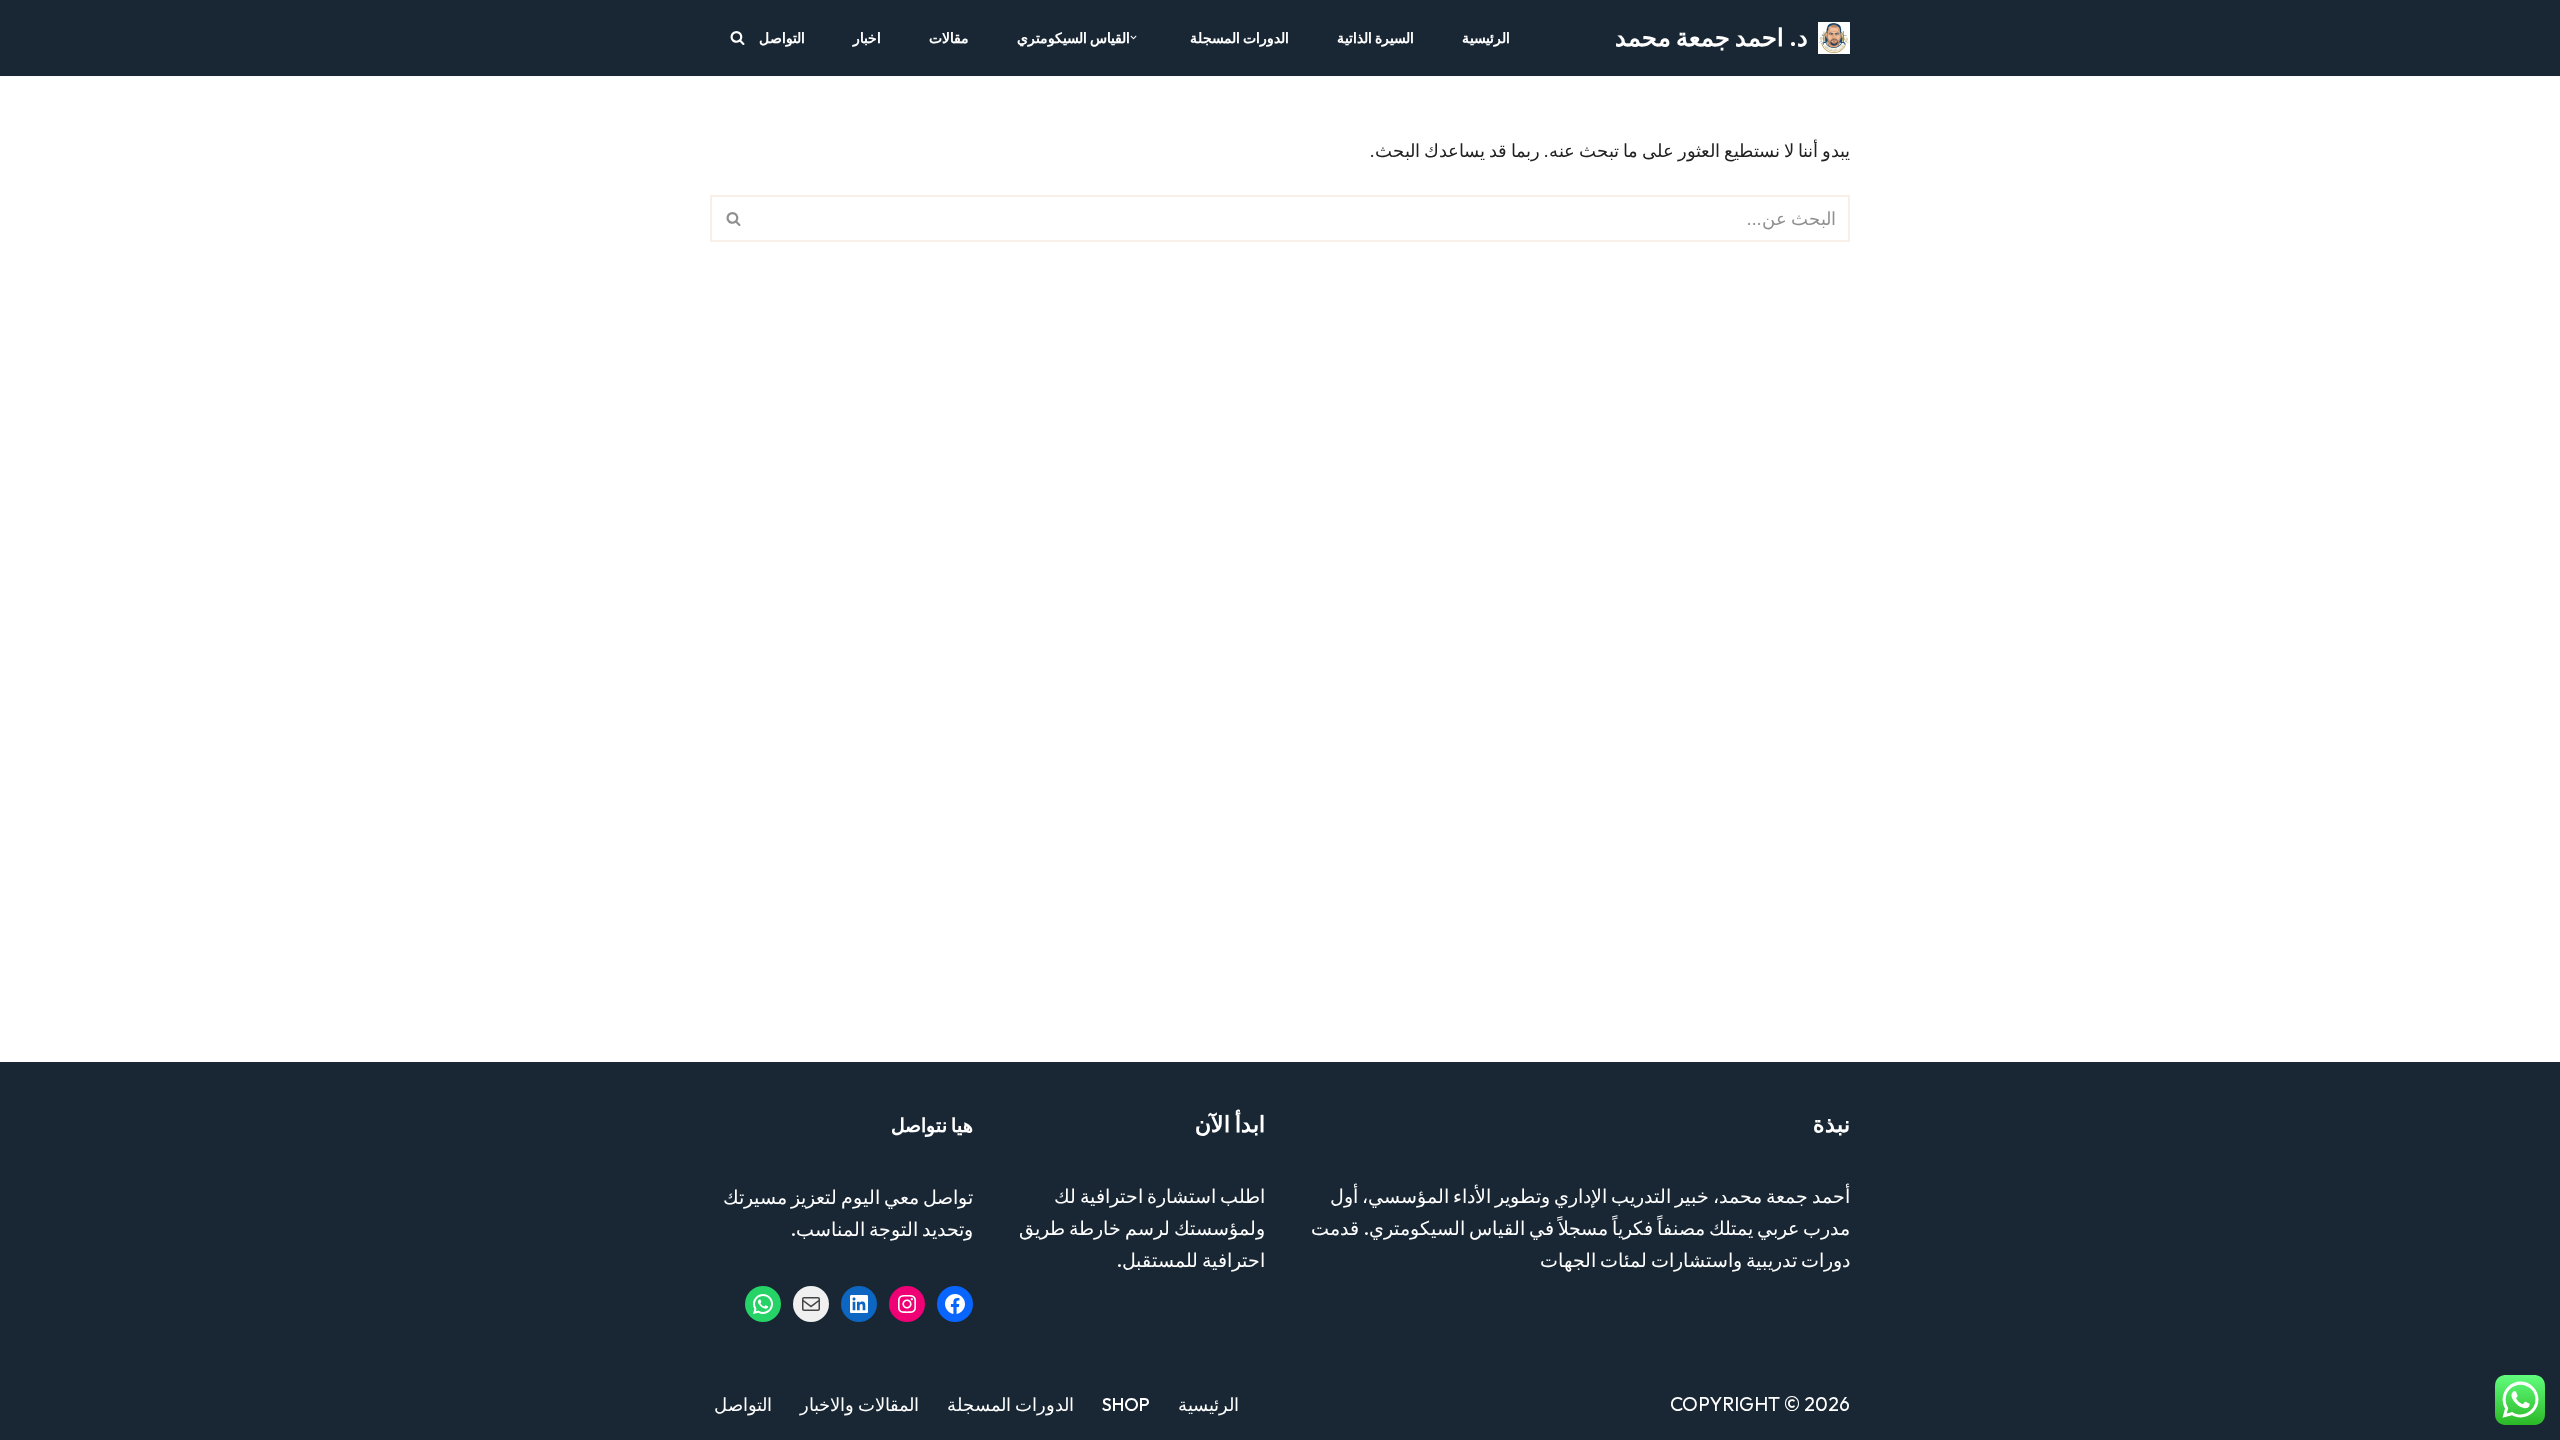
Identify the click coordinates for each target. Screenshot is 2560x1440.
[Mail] (811, 1304)
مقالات (949, 38)
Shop (1126, 1404)
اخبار (867, 38)
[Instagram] (907, 1304)
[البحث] (737, 37)
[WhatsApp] (763, 1304)
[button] (1133, 37)
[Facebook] (955, 1304)
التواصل (782, 38)
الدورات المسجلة (1239, 38)
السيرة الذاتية (1375, 38)
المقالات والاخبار (859, 1404)
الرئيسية (1486, 38)
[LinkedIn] (859, 1304)
